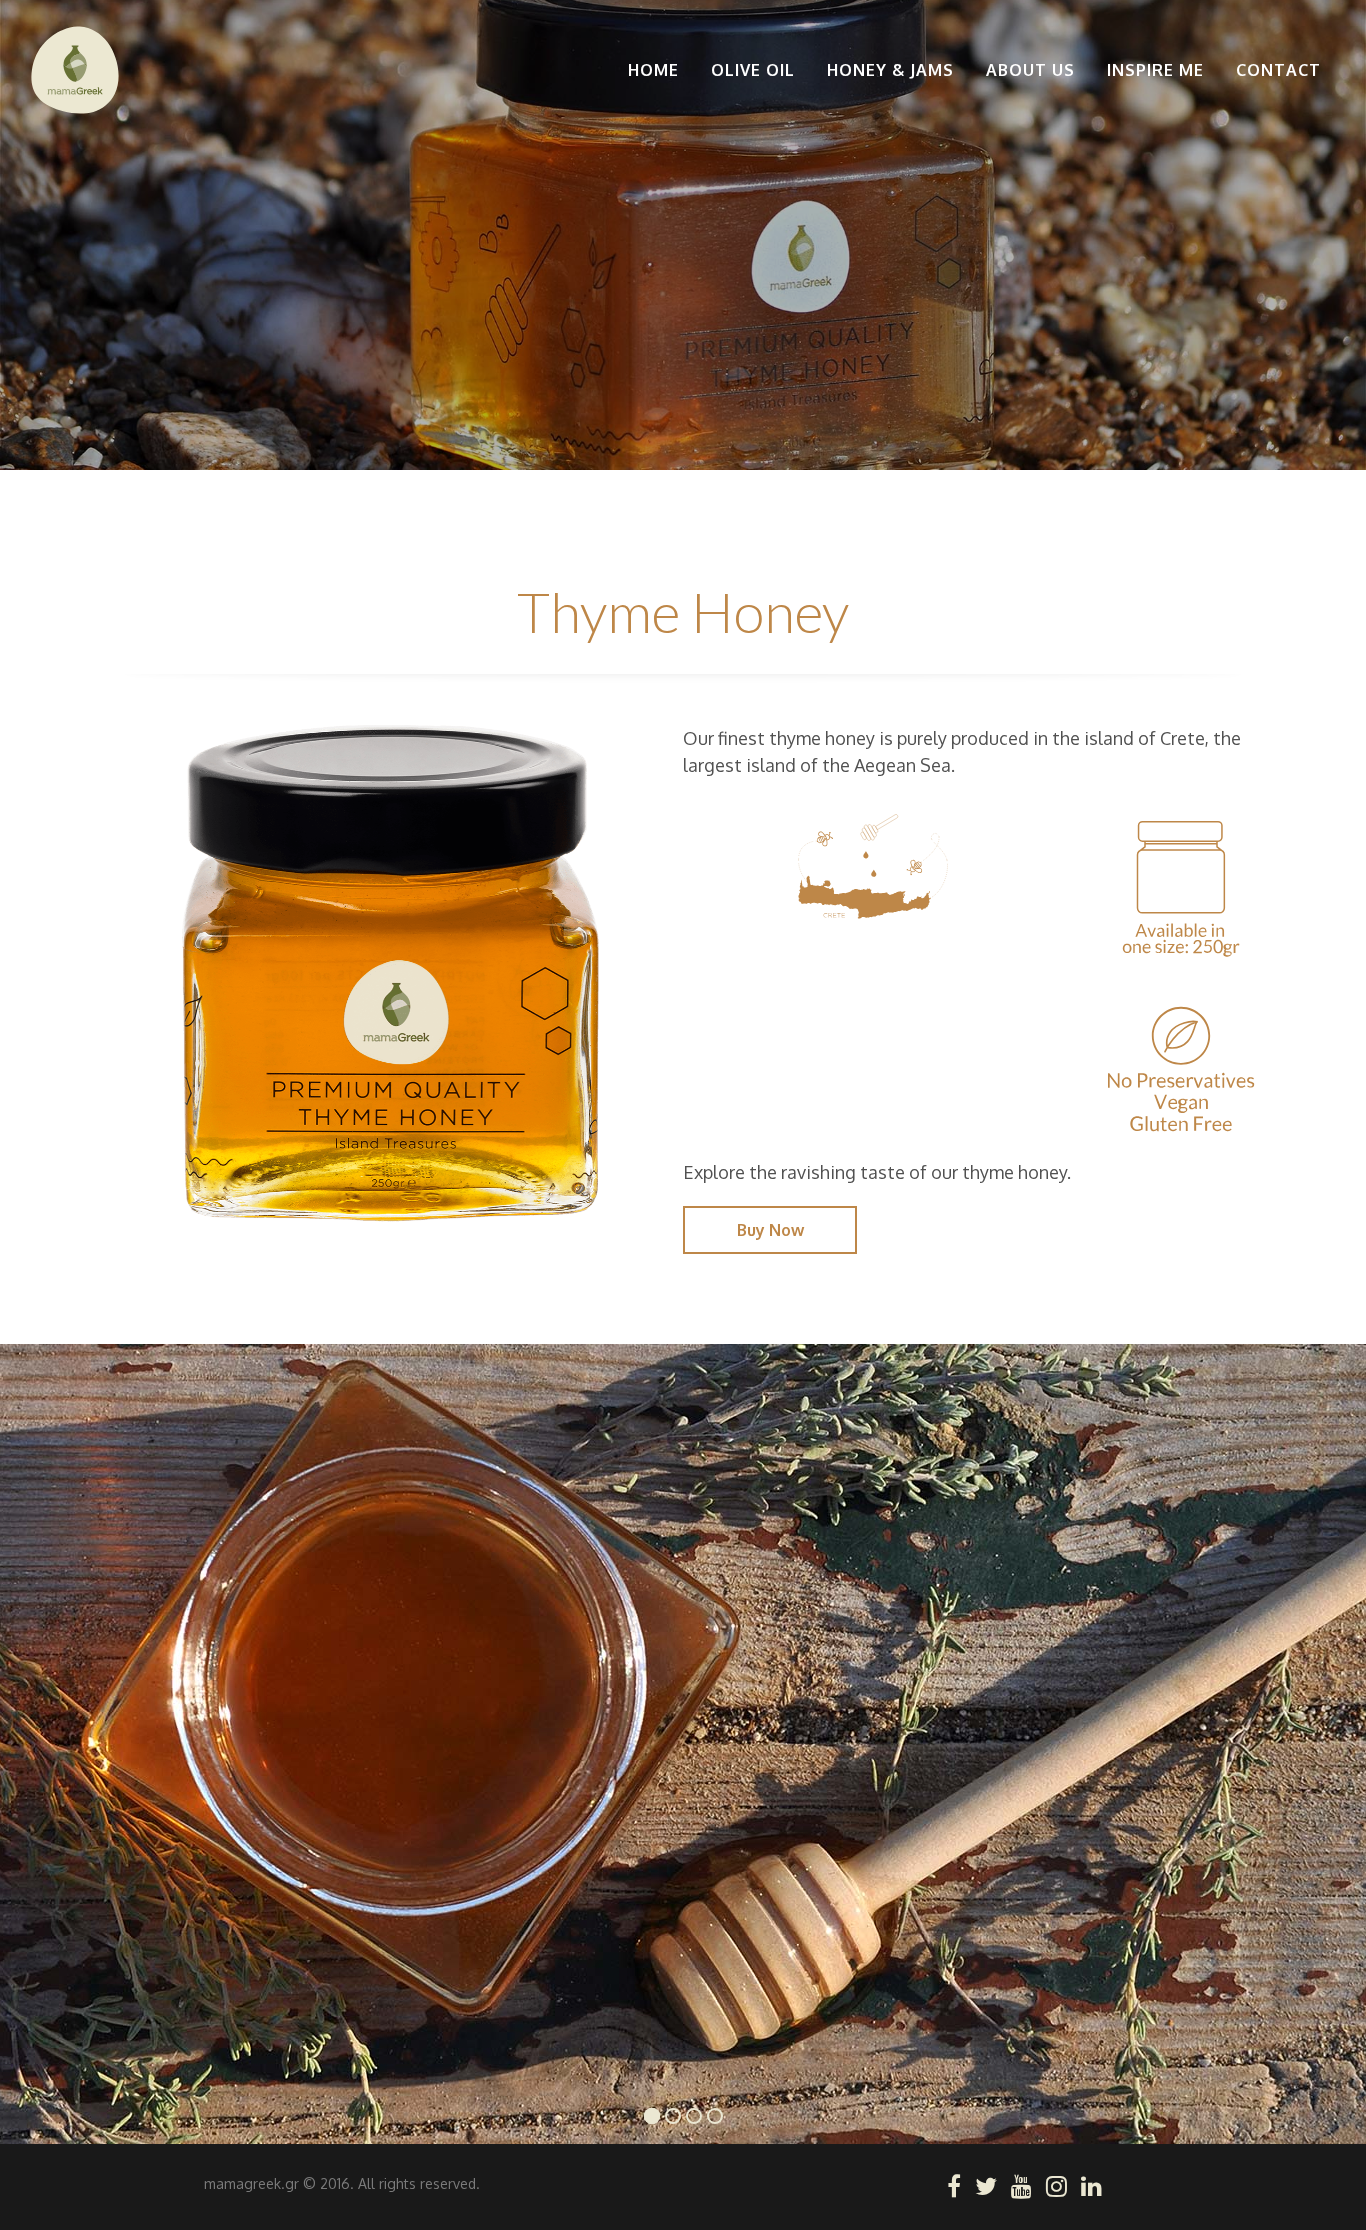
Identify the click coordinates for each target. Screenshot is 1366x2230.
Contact (1278, 70)
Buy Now (770, 1230)
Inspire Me (1155, 70)
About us (1030, 70)
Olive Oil (753, 70)
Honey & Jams (890, 70)
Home (653, 70)
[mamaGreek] (75, 70)
